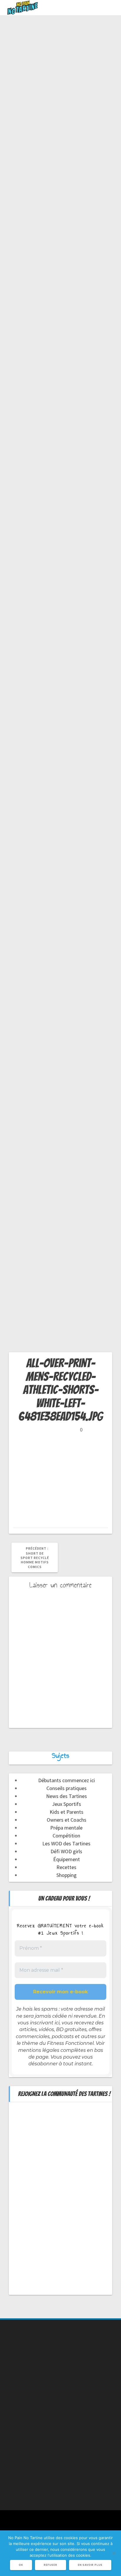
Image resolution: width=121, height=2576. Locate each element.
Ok (21, 2565)
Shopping (67, 1875)
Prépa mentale (66, 1828)
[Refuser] (114, 2553)
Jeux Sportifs (67, 1804)
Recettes (66, 1867)
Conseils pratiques (67, 1788)
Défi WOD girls (66, 1851)
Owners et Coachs (67, 1820)
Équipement (67, 1859)
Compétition (66, 1836)
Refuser (51, 2565)
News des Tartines (67, 1796)
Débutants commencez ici (67, 1780)
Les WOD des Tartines (66, 1843)
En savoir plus (90, 2565)
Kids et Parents (67, 1812)
